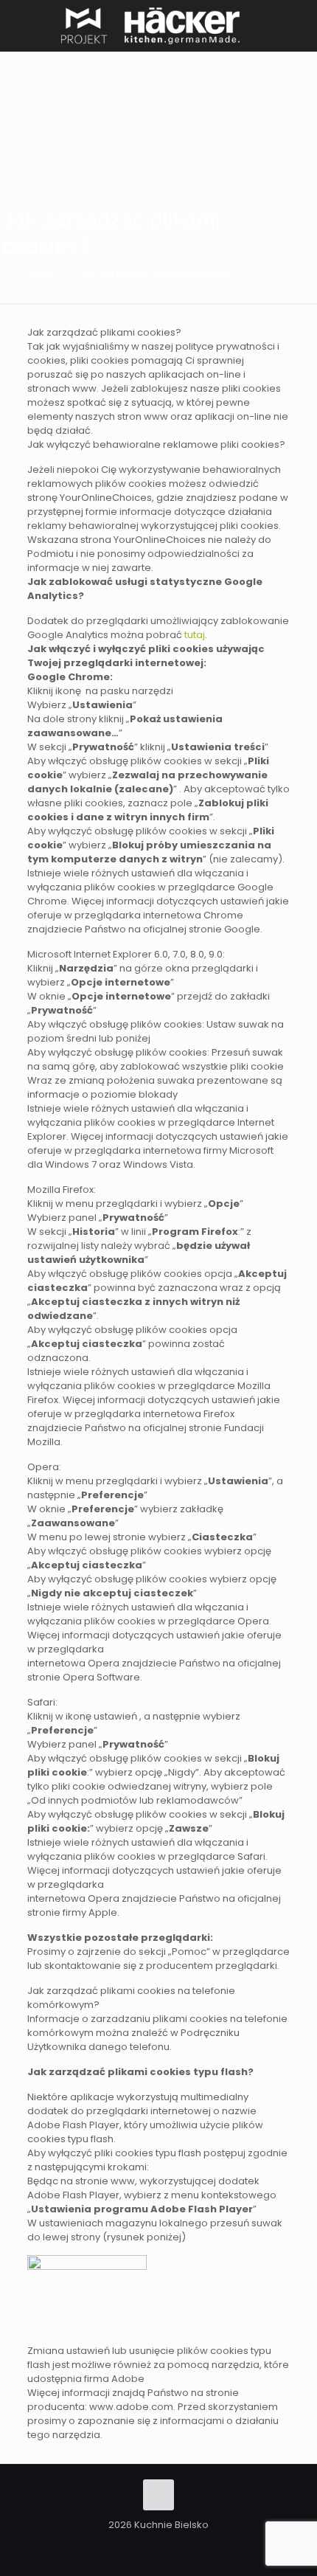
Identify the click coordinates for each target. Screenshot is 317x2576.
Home (39, 274)
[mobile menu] (297, 22)
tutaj (195, 635)
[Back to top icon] (158, 2495)
